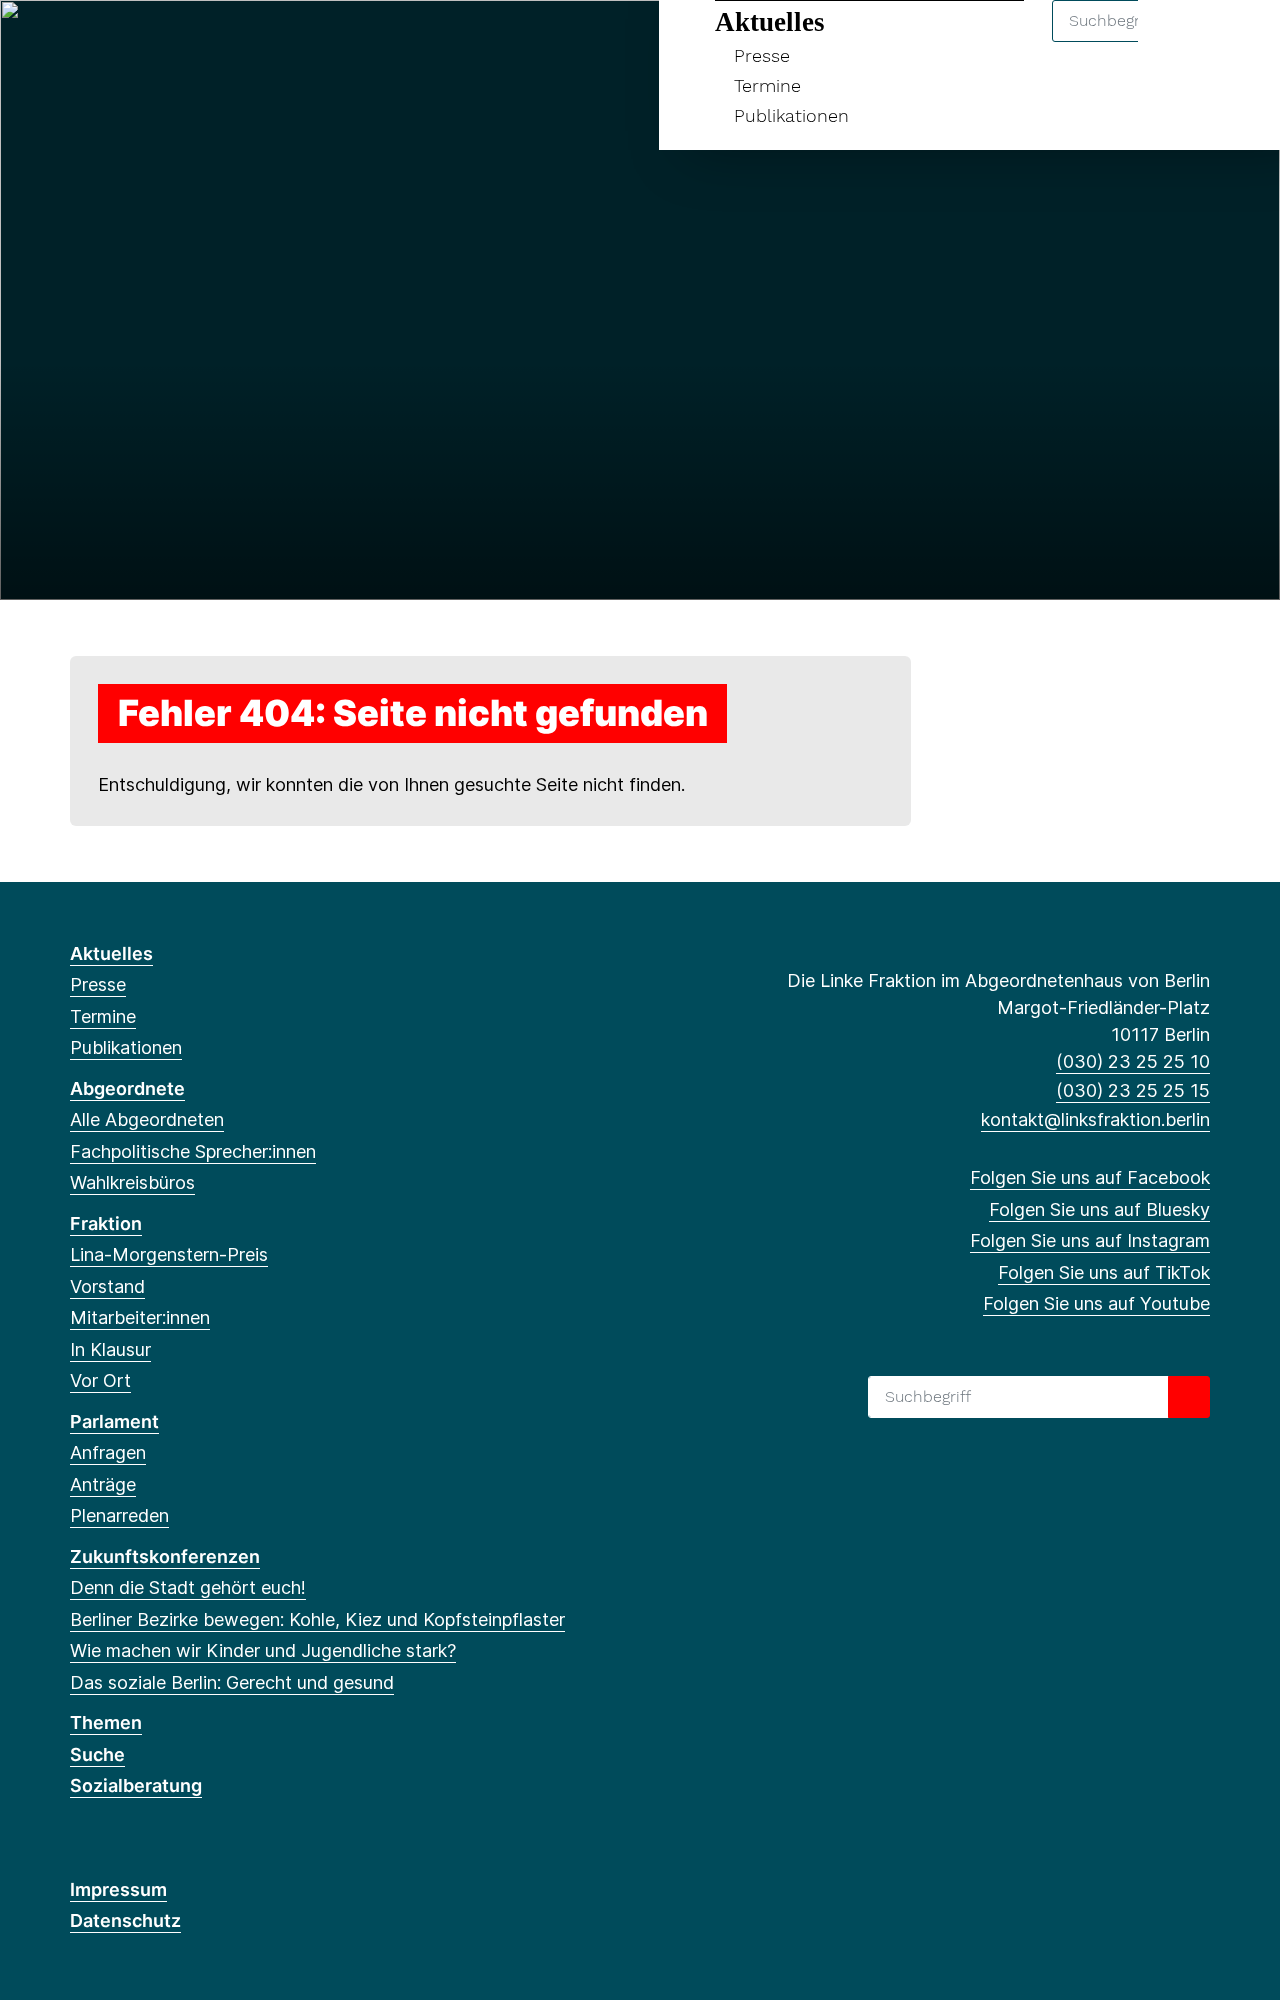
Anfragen (108, 1452)
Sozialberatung (136, 1785)
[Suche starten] (1189, 1397)
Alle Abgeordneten (147, 1119)
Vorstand (107, 1286)
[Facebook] (80, 42)
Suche (97, 1754)
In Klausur (110, 1349)
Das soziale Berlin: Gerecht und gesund (232, 1682)
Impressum (118, 1889)
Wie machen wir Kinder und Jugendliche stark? (263, 1650)
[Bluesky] (113, 42)
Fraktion (106, 1223)
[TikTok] (179, 42)
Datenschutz (125, 1920)
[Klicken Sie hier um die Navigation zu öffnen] (1238, 41)
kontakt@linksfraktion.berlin (1095, 1119)
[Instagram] (146, 42)
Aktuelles (770, 22)
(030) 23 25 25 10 (1133, 1061)
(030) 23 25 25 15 (1133, 1090)
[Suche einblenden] (1179, 41)
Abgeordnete (127, 1088)
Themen (106, 1722)
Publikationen (791, 115)
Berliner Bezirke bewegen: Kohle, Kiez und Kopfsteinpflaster (317, 1619)
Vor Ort (100, 1380)
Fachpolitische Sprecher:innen (193, 1151)
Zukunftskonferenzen (165, 1556)
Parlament (114, 1421)
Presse (762, 55)
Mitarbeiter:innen (140, 1317)
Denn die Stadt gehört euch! (188, 1587)
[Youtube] (212, 42)
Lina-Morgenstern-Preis (169, 1254)
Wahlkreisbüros (132, 1182)
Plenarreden (119, 1515)
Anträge (103, 1484)
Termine (767, 85)
